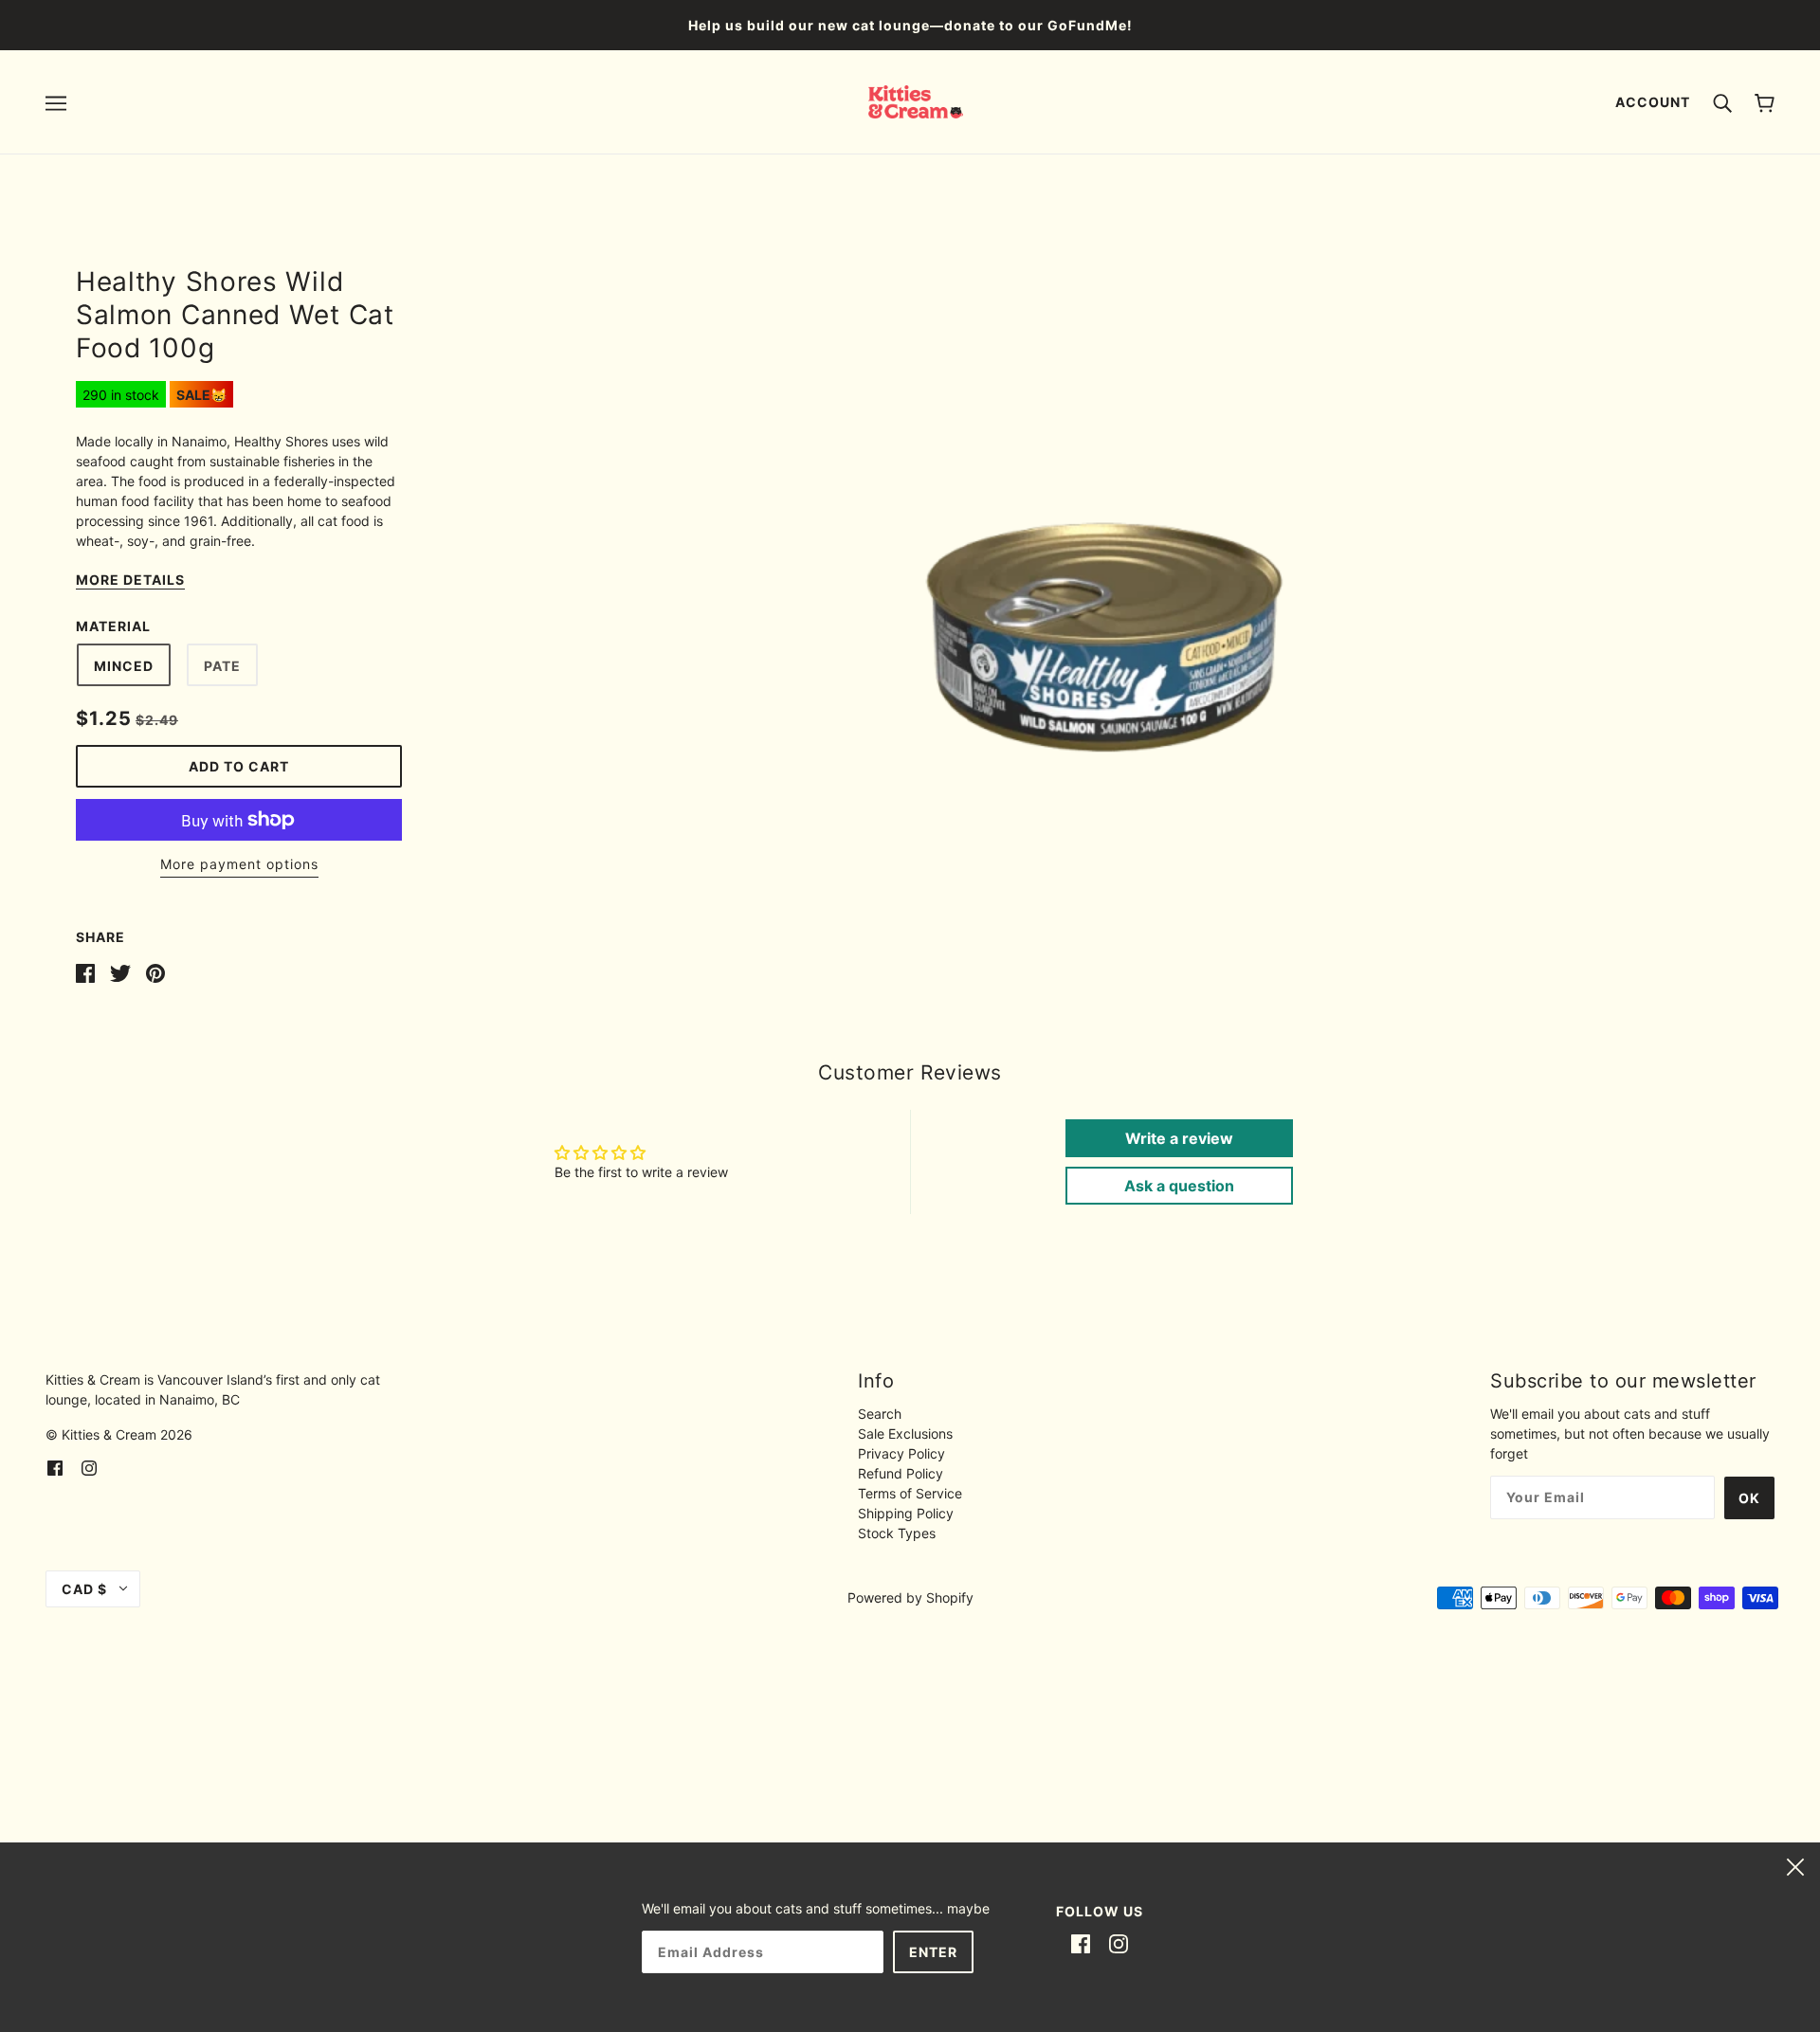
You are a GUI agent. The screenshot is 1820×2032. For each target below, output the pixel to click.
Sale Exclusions (905, 1433)
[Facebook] (1081, 1943)
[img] (55, 1467)
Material (113, 626)
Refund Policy (901, 1473)
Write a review (1179, 1138)
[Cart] (1765, 102)
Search (880, 1414)
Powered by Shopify (910, 1597)
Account (1653, 102)
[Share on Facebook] (85, 972)
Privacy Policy (901, 1453)
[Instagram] (1119, 1943)
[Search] (1722, 101)
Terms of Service (910, 1493)
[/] (916, 100)
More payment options (239, 864)
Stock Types (897, 1533)
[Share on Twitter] (120, 972)
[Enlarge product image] (1103, 530)
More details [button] (130, 581)
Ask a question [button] (1179, 1186)
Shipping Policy (906, 1513)
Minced (124, 666)
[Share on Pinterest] (155, 972)
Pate (222, 666)
